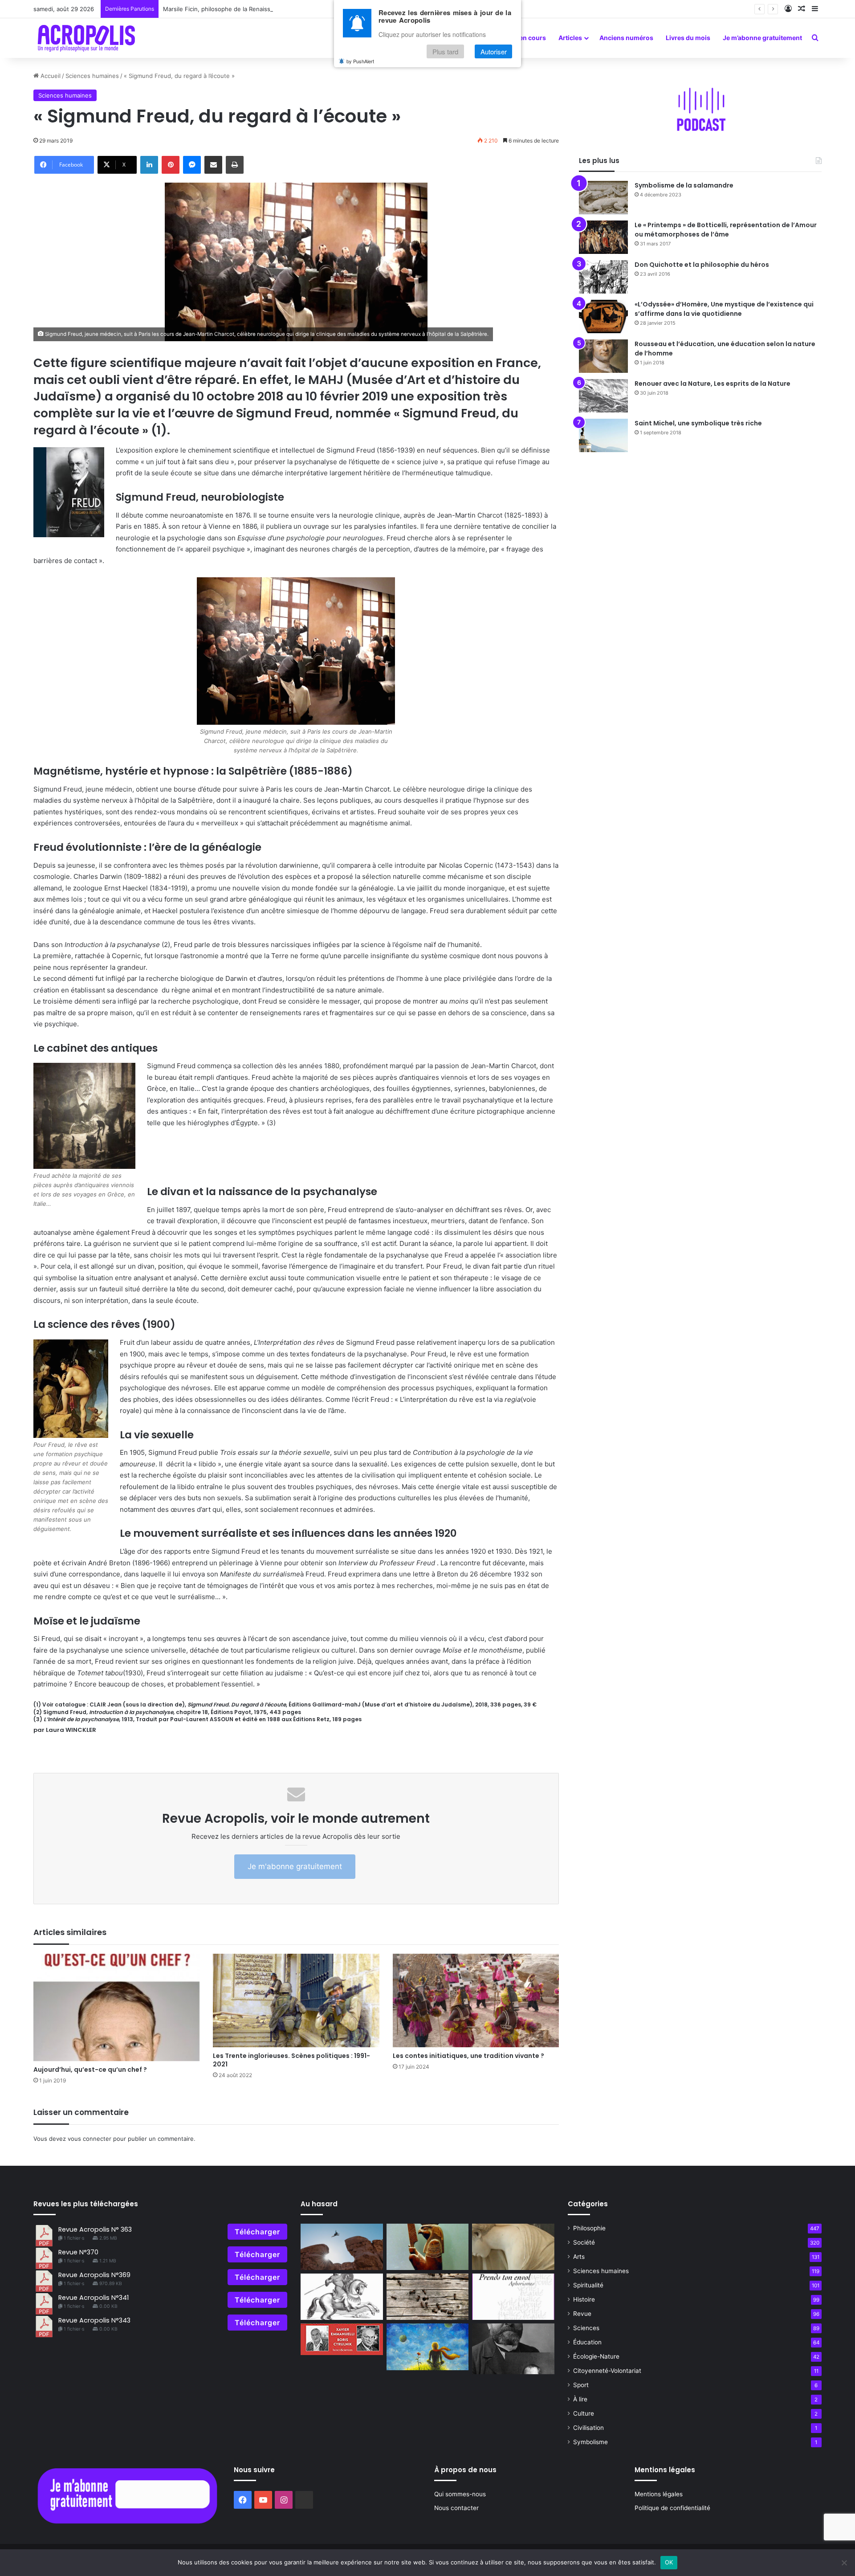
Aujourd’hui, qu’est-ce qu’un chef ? (90, 2070)
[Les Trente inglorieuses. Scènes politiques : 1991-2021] (296, 2001)
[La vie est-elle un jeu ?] (428, 2297)
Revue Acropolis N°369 (94, 2275)
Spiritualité (588, 2285)
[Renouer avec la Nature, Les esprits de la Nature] (603, 396)
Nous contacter (456, 2508)
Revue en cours (523, 38)
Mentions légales (659, 2494)
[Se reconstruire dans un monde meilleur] (342, 2339)
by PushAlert (360, 61)
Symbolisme (590, 2442)
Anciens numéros (626, 38)
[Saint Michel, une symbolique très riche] (603, 435)
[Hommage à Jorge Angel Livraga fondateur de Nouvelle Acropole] (513, 2297)
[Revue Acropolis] (86, 38)
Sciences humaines (92, 76)
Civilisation (588, 2428)
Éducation (587, 2342)
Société (584, 2242)
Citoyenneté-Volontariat (607, 2371)
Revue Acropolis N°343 (94, 2320)
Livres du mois (688, 38)
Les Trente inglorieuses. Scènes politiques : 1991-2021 (291, 2060)
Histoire (584, 2299)
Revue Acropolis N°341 (94, 2298)
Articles (570, 38)
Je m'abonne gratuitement (295, 1866)
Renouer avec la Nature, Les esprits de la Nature (712, 384)
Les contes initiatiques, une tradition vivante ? (468, 2056)
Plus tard (445, 52)
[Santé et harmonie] (513, 2247)
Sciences (586, 2328)
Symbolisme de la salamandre (684, 185)
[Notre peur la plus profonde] (342, 2247)
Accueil (50, 76)
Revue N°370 (78, 2252)
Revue (582, 2314)
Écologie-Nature (596, 2356)
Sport (581, 2385)
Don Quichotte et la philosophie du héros (702, 265)
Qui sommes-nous (460, 2494)
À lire (580, 2399)
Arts (579, 2257)
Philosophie (589, 2228)
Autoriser (494, 52)
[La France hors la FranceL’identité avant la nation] (342, 2297)
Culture (584, 2413)
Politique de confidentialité (672, 2508)
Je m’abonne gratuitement (762, 38)
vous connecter (90, 2139)
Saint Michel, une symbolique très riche (698, 423)
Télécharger (257, 2232)
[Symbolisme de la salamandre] (603, 198)
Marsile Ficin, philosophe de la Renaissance (264, 9)
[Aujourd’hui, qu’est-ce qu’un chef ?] (116, 2008)
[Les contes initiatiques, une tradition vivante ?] (476, 2001)
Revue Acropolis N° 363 (95, 2229)
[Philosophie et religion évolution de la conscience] (428, 2247)
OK (669, 2562)
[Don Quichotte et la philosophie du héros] (603, 277)
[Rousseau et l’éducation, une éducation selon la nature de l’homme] (603, 356)
